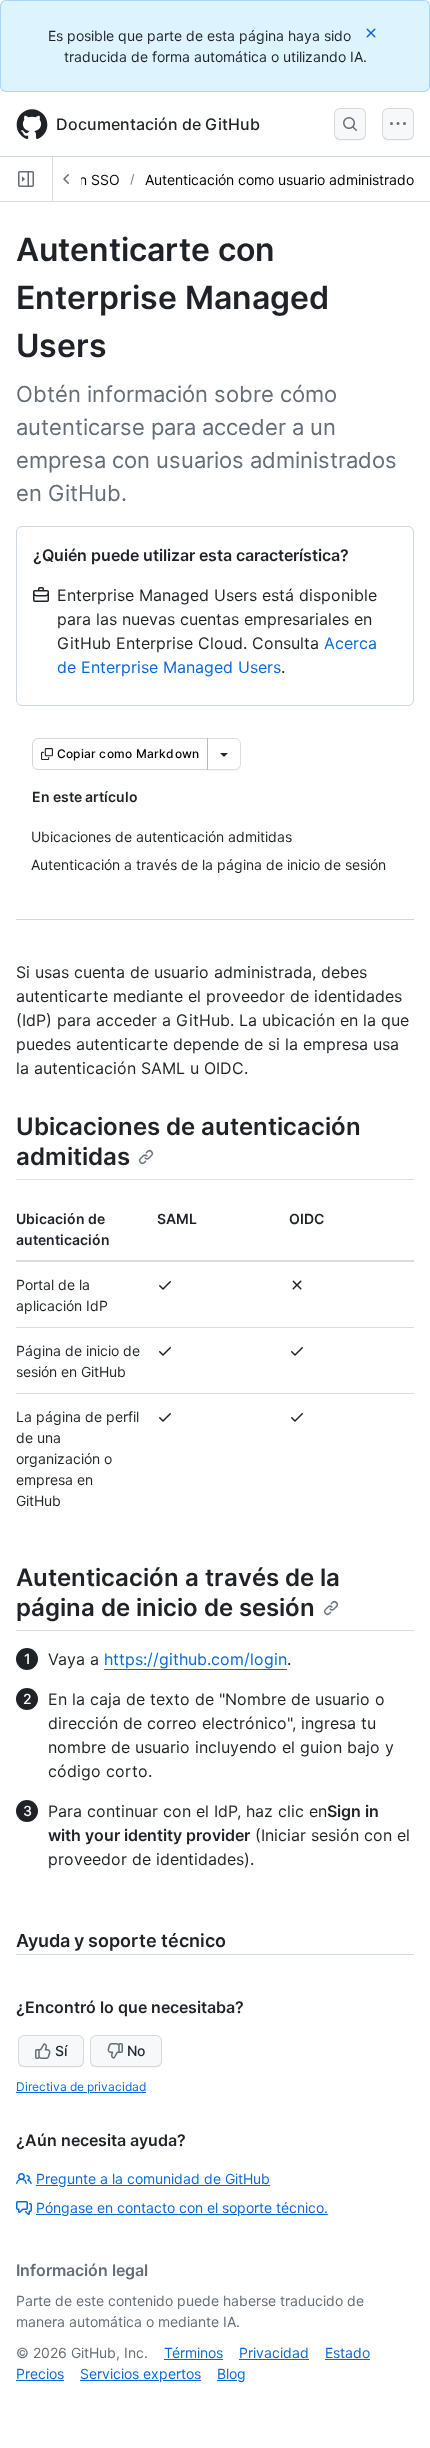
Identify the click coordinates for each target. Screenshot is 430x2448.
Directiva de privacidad (81, 2086)
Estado (347, 2352)
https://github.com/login (195, 1659)
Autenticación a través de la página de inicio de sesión (178, 1592)
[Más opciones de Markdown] (224, 754)
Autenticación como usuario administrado (279, 179)
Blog (231, 2373)
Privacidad (274, 2352)
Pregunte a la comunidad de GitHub (153, 2178)
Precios (40, 2373)
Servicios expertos (140, 2373)
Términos (193, 2352)
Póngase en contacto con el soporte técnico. (182, 2207)
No (136, 2050)
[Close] (373, 32)
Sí (61, 2050)
